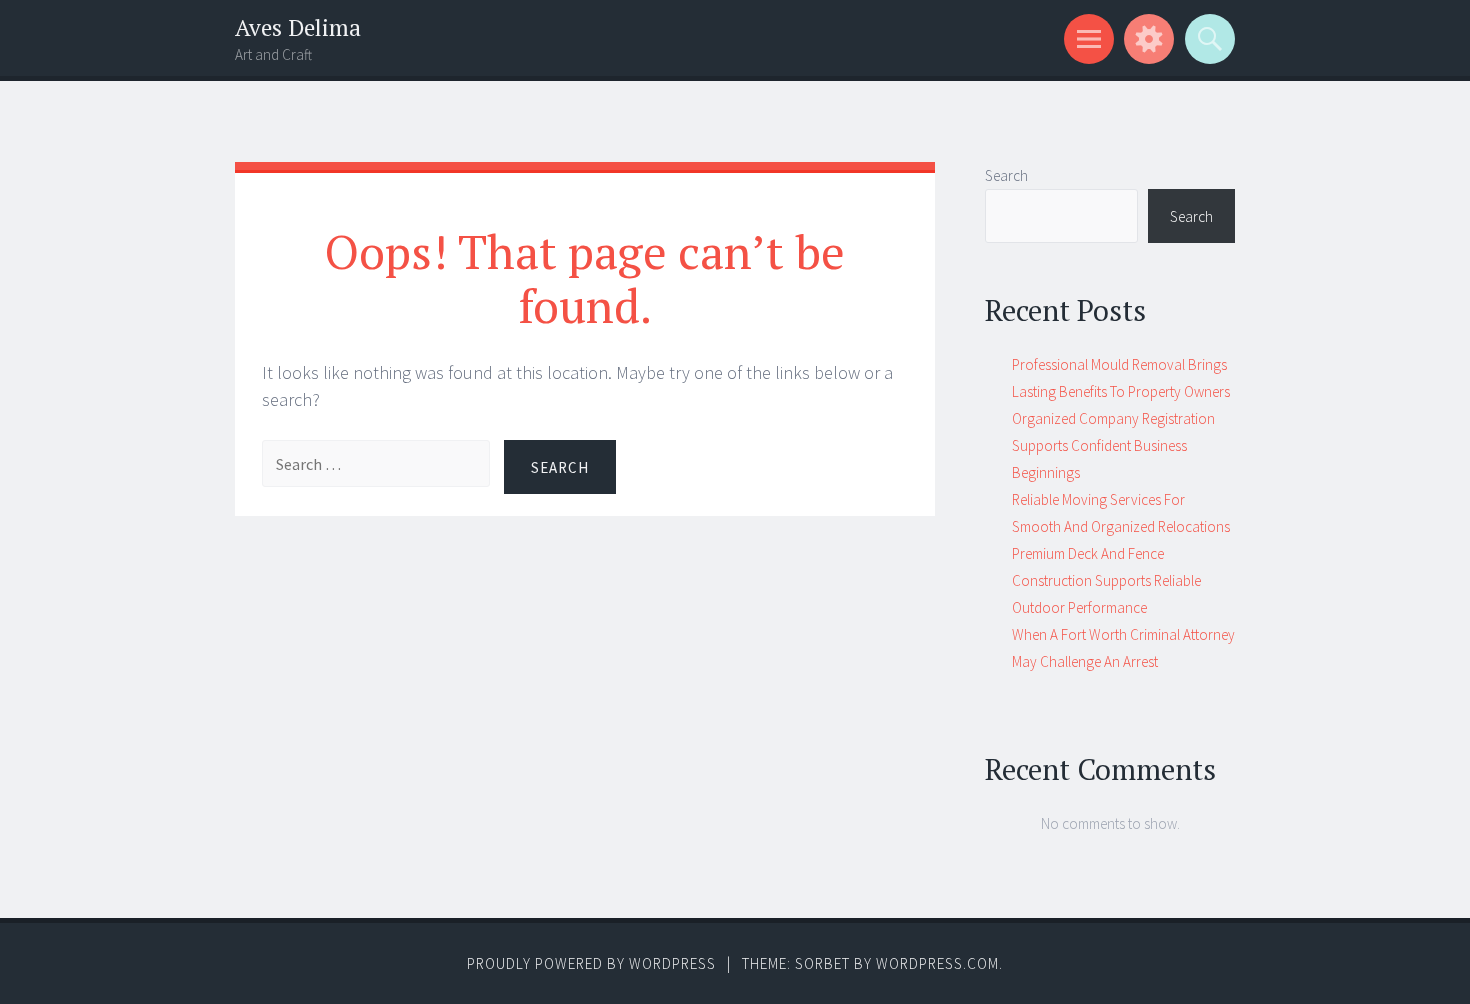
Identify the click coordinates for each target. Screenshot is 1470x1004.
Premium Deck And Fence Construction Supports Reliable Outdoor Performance (1106, 580)
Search (1006, 175)
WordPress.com (937, 963)
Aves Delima (298, 27)
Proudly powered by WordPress (591, 963)
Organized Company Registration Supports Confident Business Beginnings (1113, 445)
